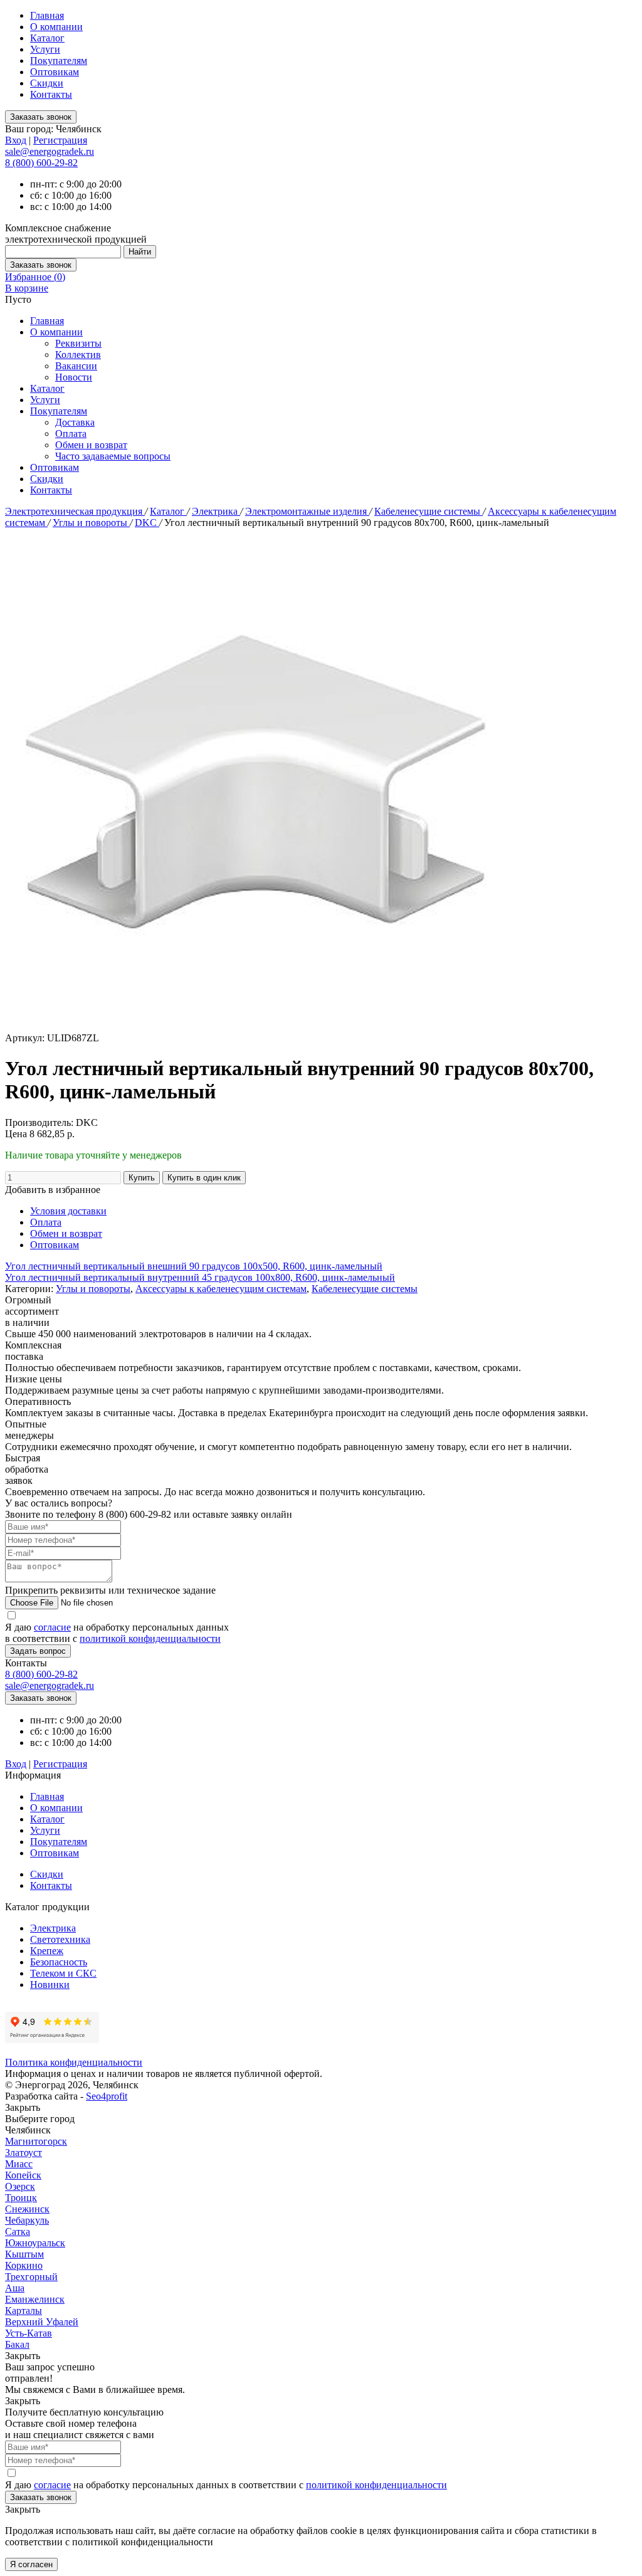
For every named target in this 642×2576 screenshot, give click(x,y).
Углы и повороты (91, 523)
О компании (56, 27)
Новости (74, 377)
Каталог (47, 38)
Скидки (47, 83)
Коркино (24, 2265)
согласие (52, 1627)
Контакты (51, 94)
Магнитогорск (36, 2141)
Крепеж (47, 1951)
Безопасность (59, 1962)
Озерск (20, 2186)
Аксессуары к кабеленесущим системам (221, 1289)
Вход (16, 140)
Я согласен (31, 2564)
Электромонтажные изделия (307, 511)
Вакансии (76, 366)
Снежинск (27, 2209)
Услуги (45, 49)
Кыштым (24, 2254)
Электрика (216, 511)
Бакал (17, 2344)
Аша (15, 2288)
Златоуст (24, 2153)
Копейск (23, 2175)
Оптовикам (55, 72)
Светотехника (60, 1939)
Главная (47, 15)
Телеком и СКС (63, 1973)
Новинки (50, 1985)
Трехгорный (31, 2277)
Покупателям (59, 60)
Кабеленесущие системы (429, 511)
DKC (147, 523)
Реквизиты (78, 343)
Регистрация (60, 140)
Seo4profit (107, 2096)
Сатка (18, 2232)
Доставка (75, 422)
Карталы (24, 2311)
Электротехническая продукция (75, 511)
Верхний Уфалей (42, 2322)
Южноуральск (35, 2243)
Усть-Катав (29, 2333)
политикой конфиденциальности (150, 1638)
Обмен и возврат (91, 445)
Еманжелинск (35, 2299)
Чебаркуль (27, 2220)
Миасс (19, 2164)
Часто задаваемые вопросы (113, 456)
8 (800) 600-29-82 (41, 163)
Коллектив (78, 355)
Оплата (71, 434)
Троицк (21, 2198)
